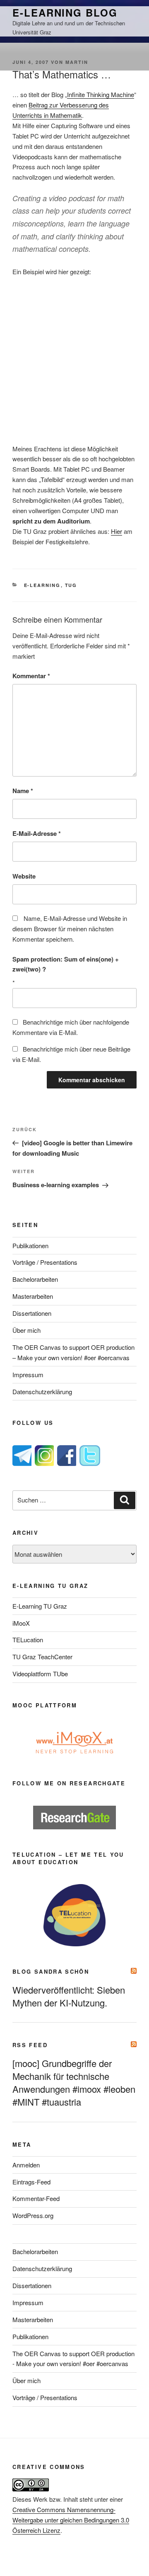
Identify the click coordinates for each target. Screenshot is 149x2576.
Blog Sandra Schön (51, 1971)
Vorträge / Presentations (45, 1262)
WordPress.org (33, 2215)
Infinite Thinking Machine (101, 94)
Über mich (26, 1330)
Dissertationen (32, 1313)
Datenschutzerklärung (42, 1391)
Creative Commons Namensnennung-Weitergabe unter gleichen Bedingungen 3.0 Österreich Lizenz (71, 2520)
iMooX (21, 1623)
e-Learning (42, 585)
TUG (71, 585)
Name (23, 791)
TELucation (28, 1640)
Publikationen (30, 1245)
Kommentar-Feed (36, 2198)
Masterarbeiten (33, 1296)
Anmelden (26, 2165)
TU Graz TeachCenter (42, 1657)
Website (24, 876)
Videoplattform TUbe (40, 1674)
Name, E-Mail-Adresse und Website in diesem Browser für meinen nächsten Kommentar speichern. (70, 929)
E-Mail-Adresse (37, 833)
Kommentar (31, 676)
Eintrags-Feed (31, 2182)
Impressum (28, 1374)
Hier (117, 531)
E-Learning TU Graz (40, 1606)
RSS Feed (30, 2045)
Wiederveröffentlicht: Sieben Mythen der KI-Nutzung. (69, 1996)
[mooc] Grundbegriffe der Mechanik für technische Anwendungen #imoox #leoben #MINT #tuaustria (74, 2082)
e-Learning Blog (65, 12)
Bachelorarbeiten (35, 1279)
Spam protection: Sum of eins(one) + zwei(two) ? (66, 964)
